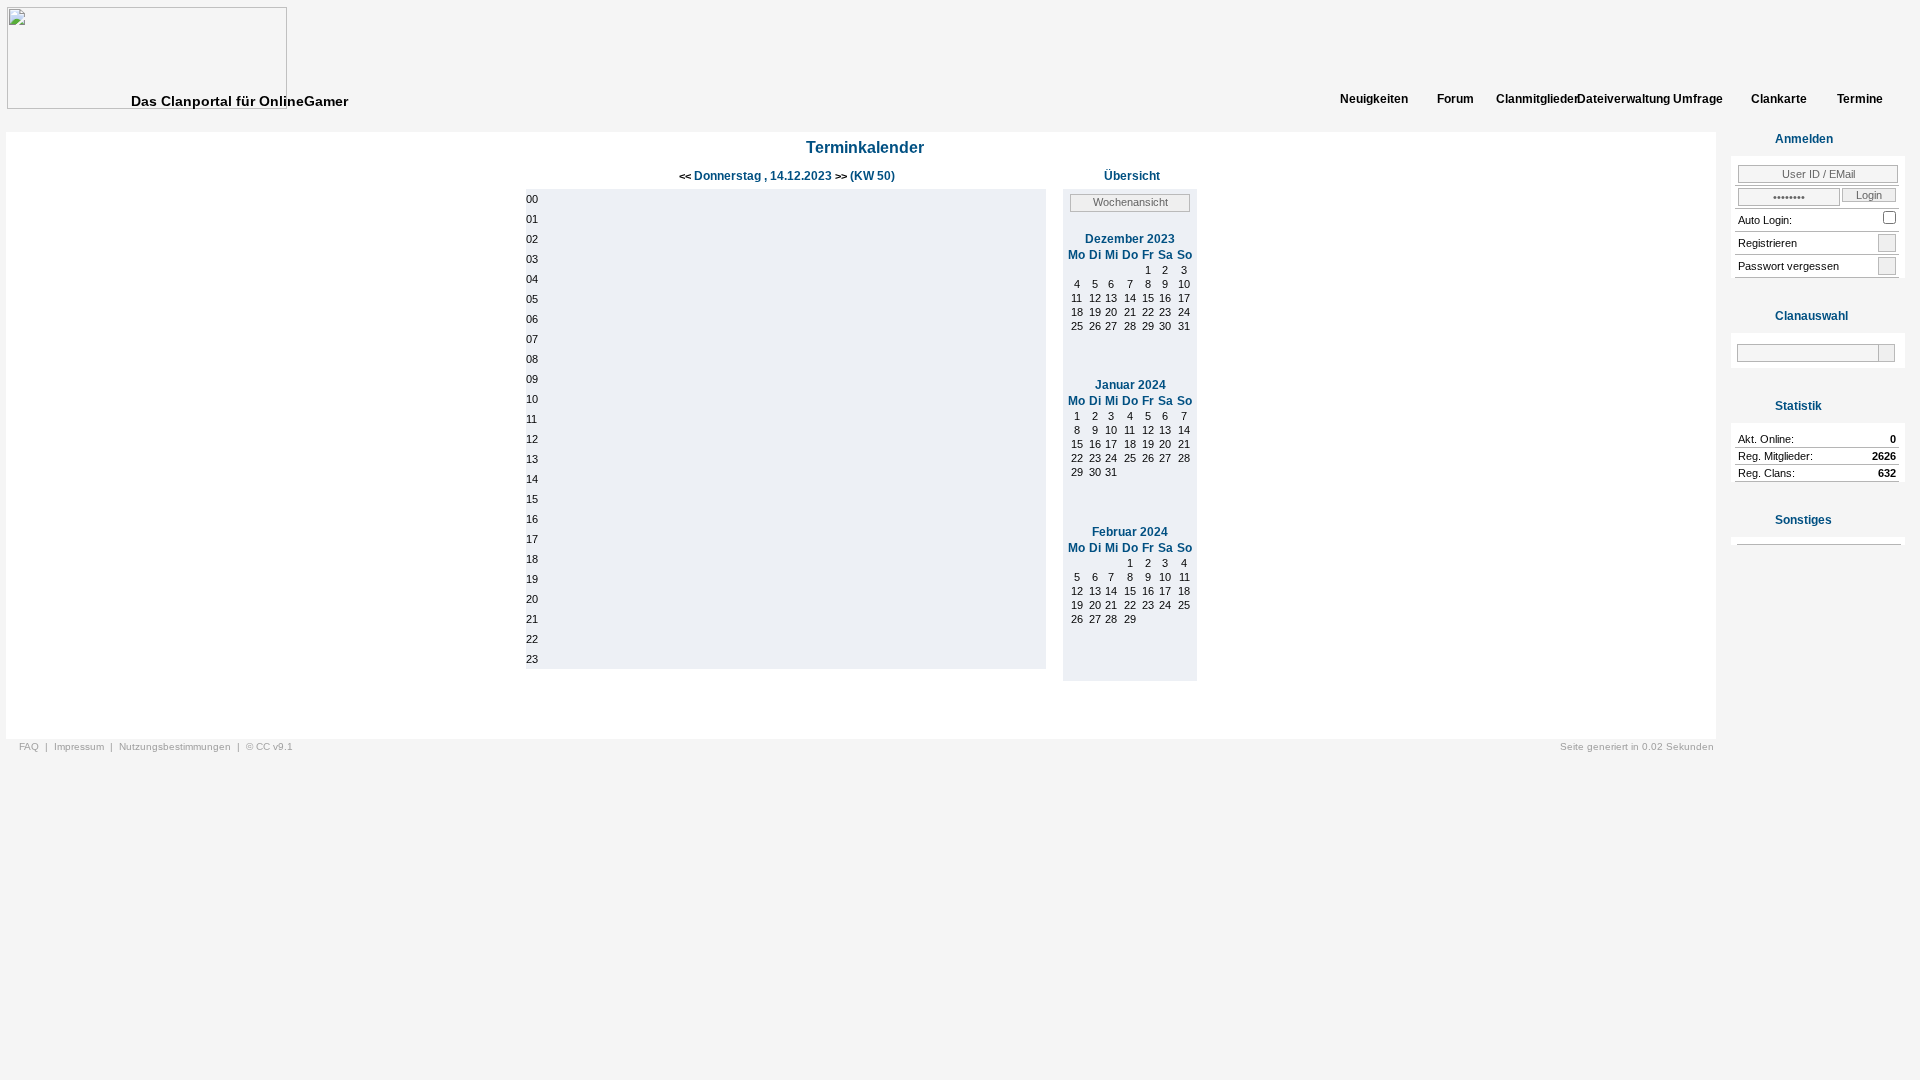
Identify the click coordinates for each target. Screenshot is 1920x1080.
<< (686, 176)
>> (841, 176)
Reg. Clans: (1766, 473)
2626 (1884, 456)
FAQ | (36, 746)
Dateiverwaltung (1617, 99)
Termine (1860, 99)
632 (1887, 473)
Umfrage (1698, 99)
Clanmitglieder (1536, 99)
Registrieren (1767, 243)
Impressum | (86, 746)
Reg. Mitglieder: (1775, 456)
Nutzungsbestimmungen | (182, 746)
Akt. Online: (1766, 439)
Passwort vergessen (1788, 266)
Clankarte (1779, 99)
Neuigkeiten (1374, 99)
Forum (1455, 99)
